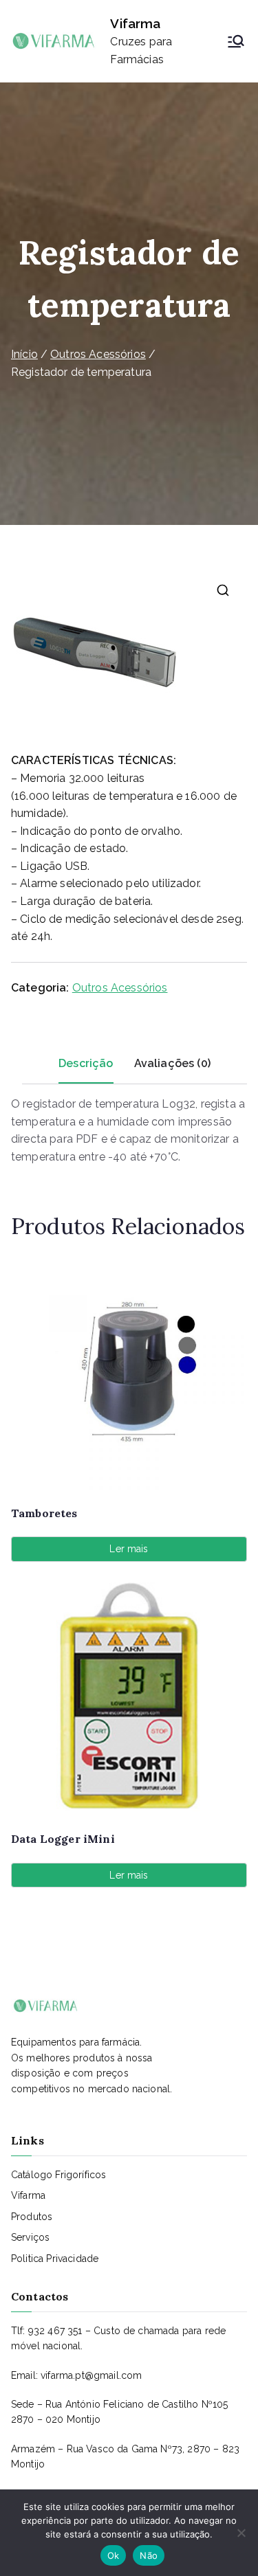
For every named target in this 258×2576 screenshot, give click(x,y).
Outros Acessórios (98, 354)
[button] (223, 590)
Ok (114, 2555)
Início (24, 354)
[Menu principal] (236, 41)
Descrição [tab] (86, 1063)
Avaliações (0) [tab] (172, 1063)
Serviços (30, 2237)
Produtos (32, 2217)
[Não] (241, 2533)
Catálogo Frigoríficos (58, 2175)
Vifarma (135, 23)
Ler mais (129, 1549)
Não (149, 2555)
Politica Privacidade (55, 2259)
